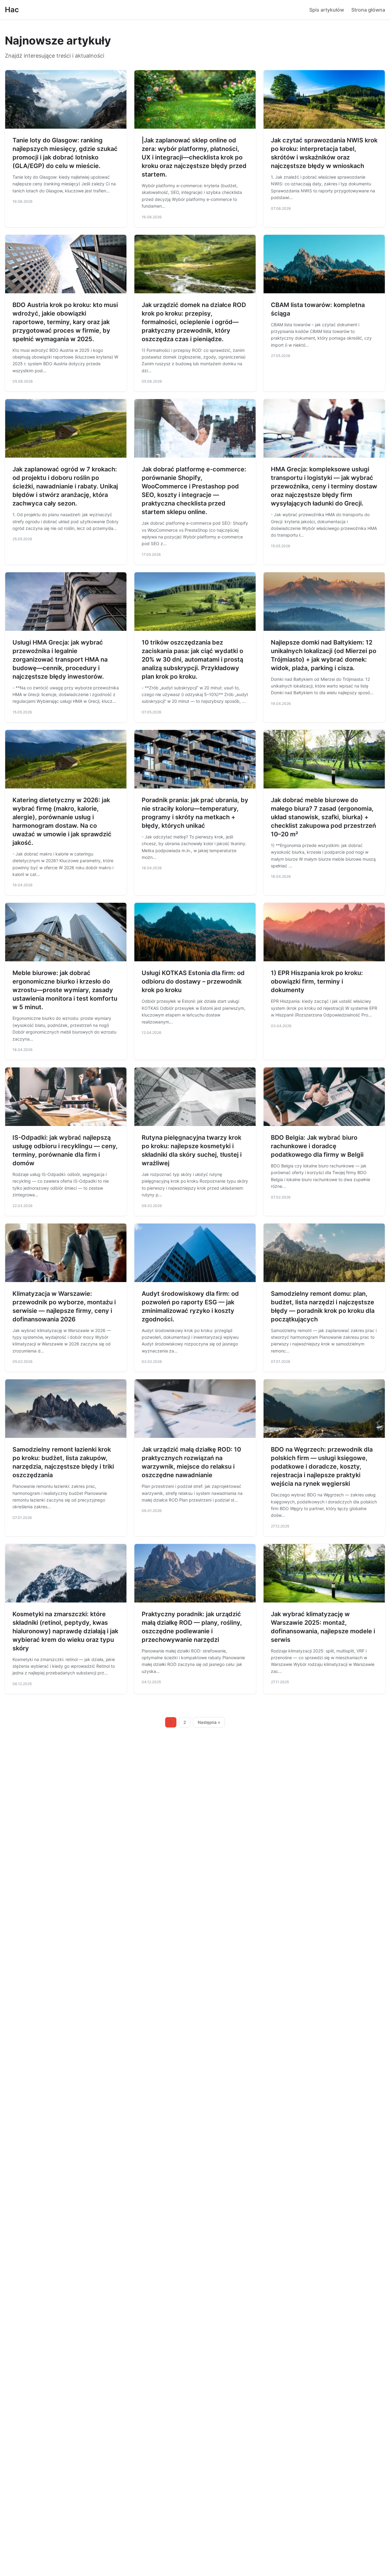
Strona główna (368, 10)
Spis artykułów (327, 10)
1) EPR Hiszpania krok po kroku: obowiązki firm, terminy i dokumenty (317, 981)
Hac (12, 10)
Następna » (209, 1722)
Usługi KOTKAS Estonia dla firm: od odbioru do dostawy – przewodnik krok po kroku (193, 981)
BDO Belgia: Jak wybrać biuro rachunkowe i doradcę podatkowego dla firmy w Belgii (317, 1146)
